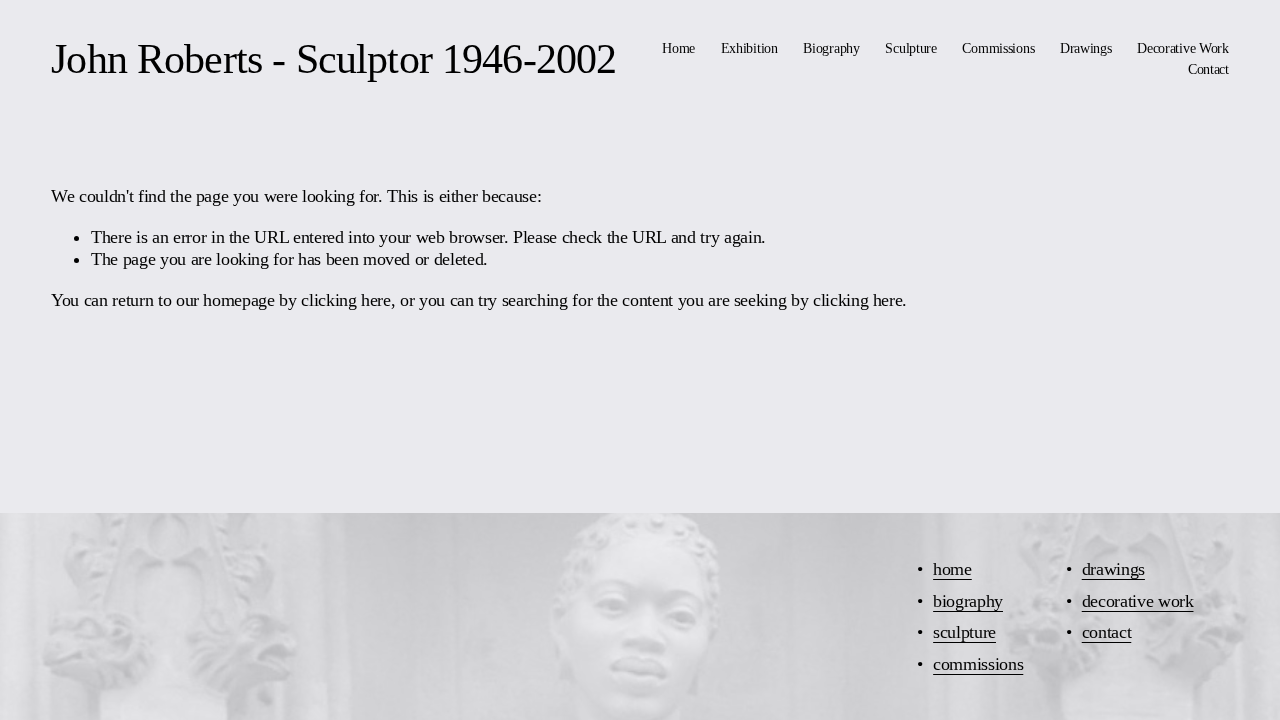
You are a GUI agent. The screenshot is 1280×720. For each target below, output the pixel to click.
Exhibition (749, 48)
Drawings (1086, 48)
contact (1107, 632)
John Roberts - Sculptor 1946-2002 (333, 58)
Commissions (998, 48)
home (952, 569)
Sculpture (910, 48)
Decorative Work (1183, 48)
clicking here (345, 300)
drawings (1113, 569)
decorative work (1138, 601)
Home (678, 48)
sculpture (964, 632)
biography (968, 601)
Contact (1208, 69)
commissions (978, 664)
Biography (831, 48)
